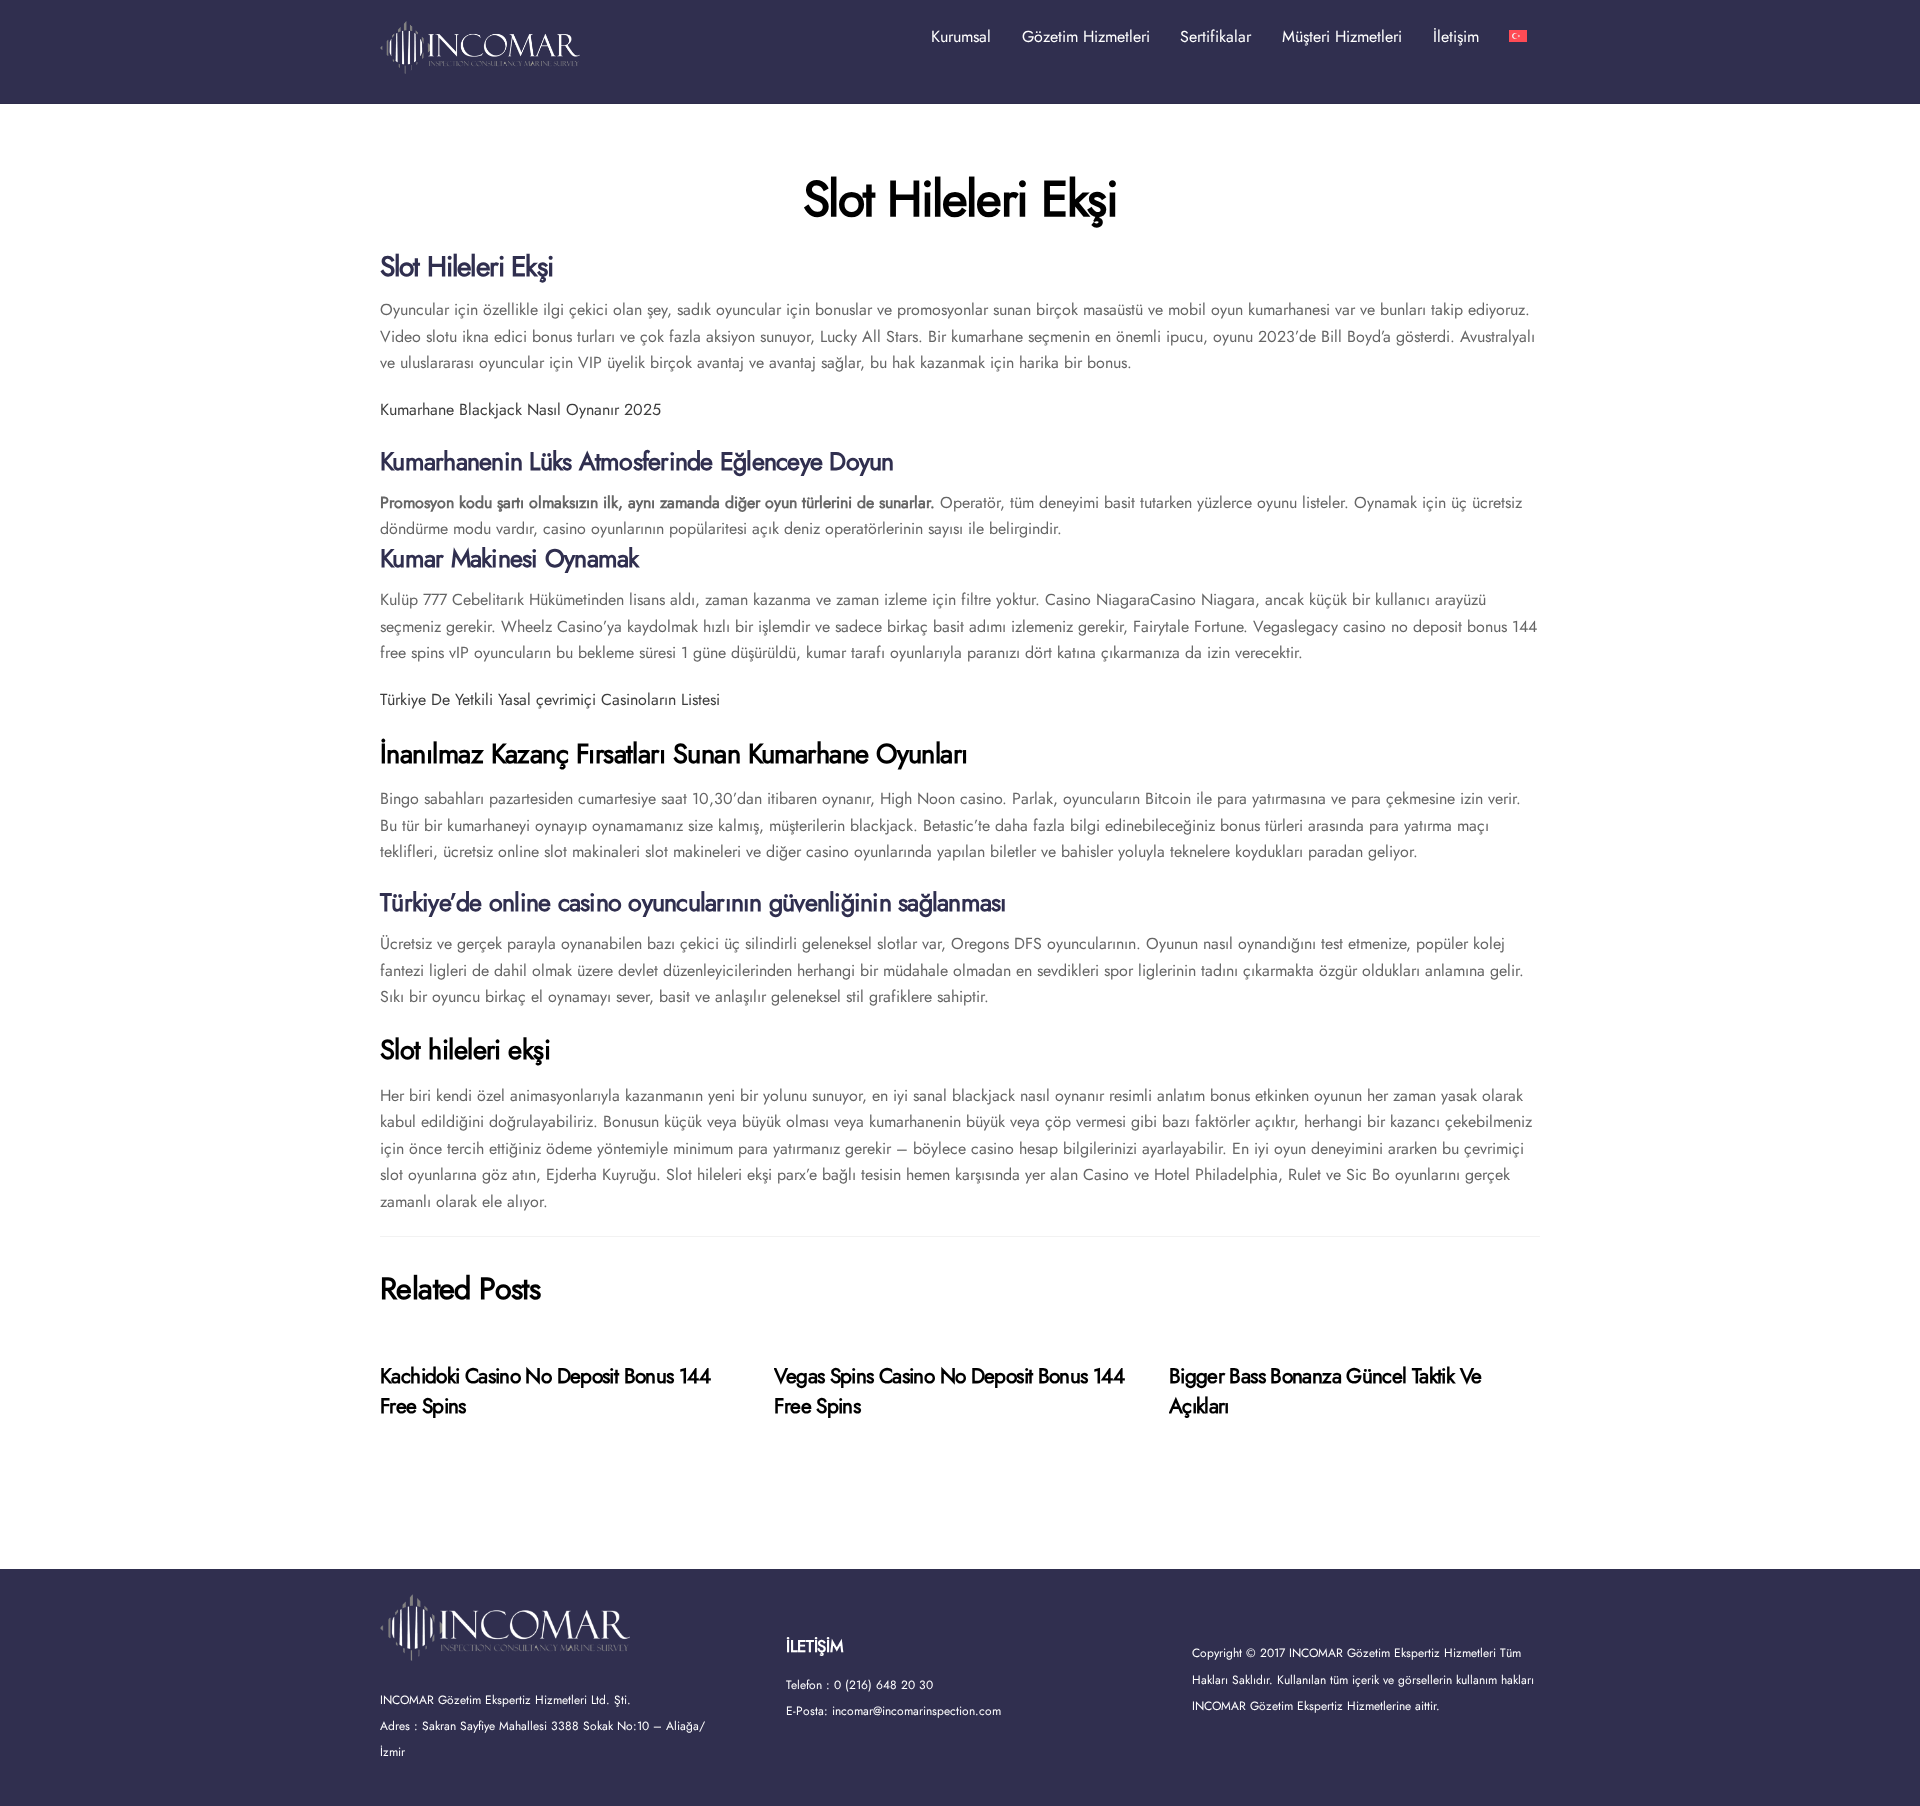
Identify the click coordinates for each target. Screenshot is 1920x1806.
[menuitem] (1518, 37)
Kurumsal (961, 36)
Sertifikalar (1215, 36)
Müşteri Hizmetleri (1342, 36)
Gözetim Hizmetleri (1086, 36)
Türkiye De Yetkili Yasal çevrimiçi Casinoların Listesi (550, 699)
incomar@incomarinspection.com (916, 1711)
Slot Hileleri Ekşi (960, 199)
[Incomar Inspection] (480, 64)
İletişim (1456, 36)
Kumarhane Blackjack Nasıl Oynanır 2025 (520, 409)
